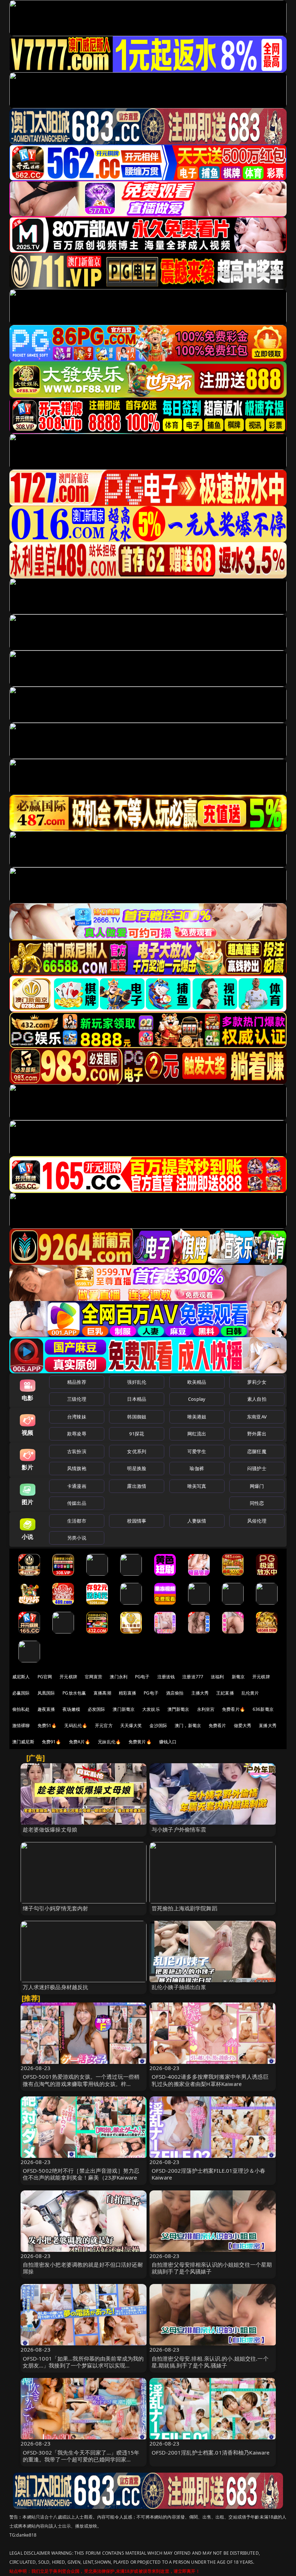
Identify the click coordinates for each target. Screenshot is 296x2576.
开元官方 (104, 1725)
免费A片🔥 (80, 1742)
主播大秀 (200, 1693)
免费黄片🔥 (140, 1742)
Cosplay (197, 1399)
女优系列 (137, 1451)
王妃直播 (225, 1693)
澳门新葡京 (124, 1709)
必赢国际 (21, 1693)
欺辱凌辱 (77, 1434)
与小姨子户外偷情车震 (179, 1829)
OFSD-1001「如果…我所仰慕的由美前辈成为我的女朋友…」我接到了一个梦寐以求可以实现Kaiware (83, 2365)
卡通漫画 (77, 1486)
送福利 (217, 1677)
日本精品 (137, 1399)
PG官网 (45, 1677)
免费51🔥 (47, 1725)
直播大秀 (268, 1725)
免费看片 (217, 1725)
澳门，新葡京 (188, 1725)
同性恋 (257, 1503)
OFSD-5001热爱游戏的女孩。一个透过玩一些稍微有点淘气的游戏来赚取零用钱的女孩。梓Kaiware (81, 2083)
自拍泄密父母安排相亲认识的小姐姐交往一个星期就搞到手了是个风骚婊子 (212, 2268)
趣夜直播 (46, 1709)
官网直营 (94, 1677)
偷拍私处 (21, 1709)
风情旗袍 (77, 1468)
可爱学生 (197, 1451)
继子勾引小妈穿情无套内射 (56, 1908)
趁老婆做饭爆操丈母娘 (50, 1829)
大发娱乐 (151, 1709)
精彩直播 (128, 1693)
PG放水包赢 (74, 1693)
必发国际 (97, 1709)
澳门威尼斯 (23, 1742)
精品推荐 (77, 1382)
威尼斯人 (21, 1677)
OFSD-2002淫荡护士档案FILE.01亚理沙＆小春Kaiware (208, 2174)
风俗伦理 (257, 1521)
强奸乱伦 (137, 1382)
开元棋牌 (68, 1677)
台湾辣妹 (77, 1417)
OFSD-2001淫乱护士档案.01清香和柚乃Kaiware (211, 2452)
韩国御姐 (137, 1417)
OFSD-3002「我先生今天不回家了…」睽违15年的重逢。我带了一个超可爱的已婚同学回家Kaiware (81, 2459)
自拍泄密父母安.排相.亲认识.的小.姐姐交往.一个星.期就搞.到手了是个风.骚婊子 (210, 2362)
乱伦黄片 (250, 1693)
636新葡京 (263, 1709)
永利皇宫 (206, 1709)
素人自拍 (257, 1399)
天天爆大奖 (131, 1725)
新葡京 (238, 1677)
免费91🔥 (52, 1742)
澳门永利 (119, 1677)
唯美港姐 (197, 1417)
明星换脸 (137, 1468)
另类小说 (77, 1538)
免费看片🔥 (234, 1709)
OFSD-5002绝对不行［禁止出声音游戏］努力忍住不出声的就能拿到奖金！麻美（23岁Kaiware (81, 2174)
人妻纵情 (197, 1521)
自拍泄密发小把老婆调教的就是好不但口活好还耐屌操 (83, 2268)
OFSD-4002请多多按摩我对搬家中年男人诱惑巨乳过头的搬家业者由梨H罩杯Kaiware (210, 2080)
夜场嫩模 (71, 1709)
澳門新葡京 (179, 1709)
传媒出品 (77, 1503)
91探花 (137, 1434)
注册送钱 (166, 1677)
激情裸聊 (21, 1725)
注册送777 (193, 1677)
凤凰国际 (46, 1693)
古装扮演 (77, 1451)
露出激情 (137, 1486)
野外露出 (257, 1434)
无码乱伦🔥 (76, 1725)
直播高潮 (102, 1693)
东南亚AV (257, 1417)
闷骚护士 (257, 1468)
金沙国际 (158, 1725)
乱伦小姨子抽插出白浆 (179, 1987)
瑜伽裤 (197, 1468)
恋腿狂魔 (257, 1451)
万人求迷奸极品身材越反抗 (56, 1987)
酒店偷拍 (175, 1693)
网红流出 (197, 1434)
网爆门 (257, 1486)
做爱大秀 (243, 1725)
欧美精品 (197, 1382)
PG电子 (142, 1677)
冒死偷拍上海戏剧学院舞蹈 (184, 1908)
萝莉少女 (257, 1382)
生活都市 (77, 1521)
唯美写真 (197, 1486)
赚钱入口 (168, 1742)
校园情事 (137, 1521)
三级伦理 (77, 1399)
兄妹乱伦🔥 (109, 1742)
